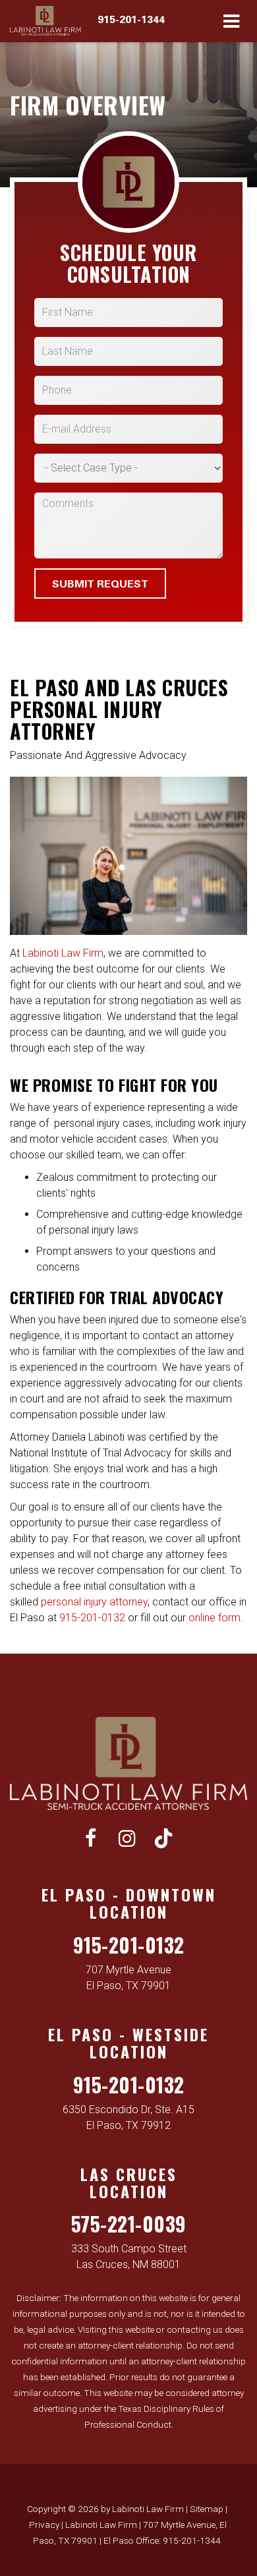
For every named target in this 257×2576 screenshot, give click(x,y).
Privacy (44, 2525)
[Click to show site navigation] (232, 21)
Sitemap (207, 2509)
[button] (131, 19)
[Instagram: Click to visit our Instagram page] (127, 1841)
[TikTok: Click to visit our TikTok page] (163, 1841)
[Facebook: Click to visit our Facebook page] (91, 1841)
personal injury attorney (94, 1602)
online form (214, 1618)
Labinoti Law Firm (63, 953)
